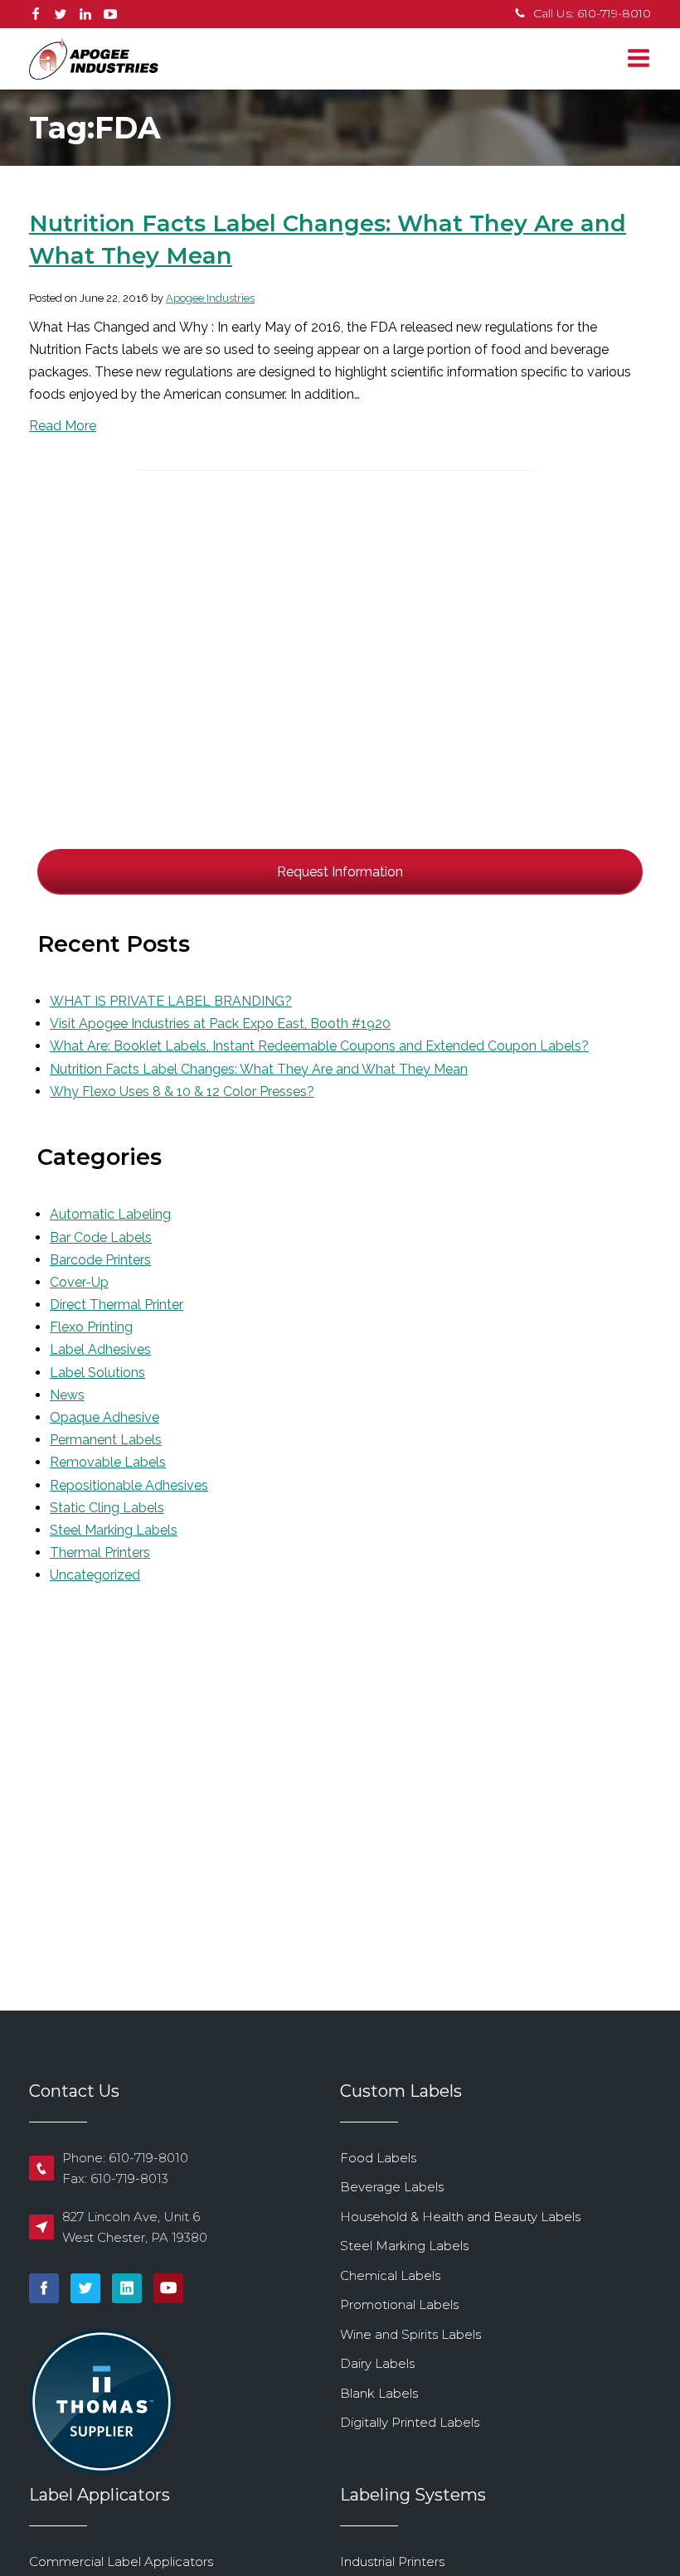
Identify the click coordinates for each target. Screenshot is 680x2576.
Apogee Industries (210, 298)
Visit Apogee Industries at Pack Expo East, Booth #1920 (220, 1024)
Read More (63, 426)
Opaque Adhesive (104, 1417)
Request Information (340, 872)
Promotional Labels (399, 2304)
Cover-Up (79, 1282)
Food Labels (378, 2158)
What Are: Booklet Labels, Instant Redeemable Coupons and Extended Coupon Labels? (319, 1046)
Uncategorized (95, 1575)
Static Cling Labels (107, 1508)
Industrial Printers (392, 2561)
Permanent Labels (106, 1440)
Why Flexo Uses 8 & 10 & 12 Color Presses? (182, 1092)
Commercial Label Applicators (121, 2561)
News (67, 1395)
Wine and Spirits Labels (410, 2334)
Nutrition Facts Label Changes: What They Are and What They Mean (259, 1069)
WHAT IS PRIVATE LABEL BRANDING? (171, 1001)
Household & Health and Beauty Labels (460, 2217)
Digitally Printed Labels (410, 2422)
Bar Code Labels (101, 1237)
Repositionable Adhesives (129, 1485)
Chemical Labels (390, 2275)
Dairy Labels (377, 2363)
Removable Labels (108, 1462)
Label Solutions (97, 1373)
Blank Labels (379, 2393)
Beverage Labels (392, 2187)
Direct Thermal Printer (117, 1305)
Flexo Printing (91, 1327)
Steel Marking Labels (114, 1530)
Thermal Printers (100, 1552)
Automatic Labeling (110, 1214)
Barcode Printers (100, 1260)
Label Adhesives (100, 1349)
